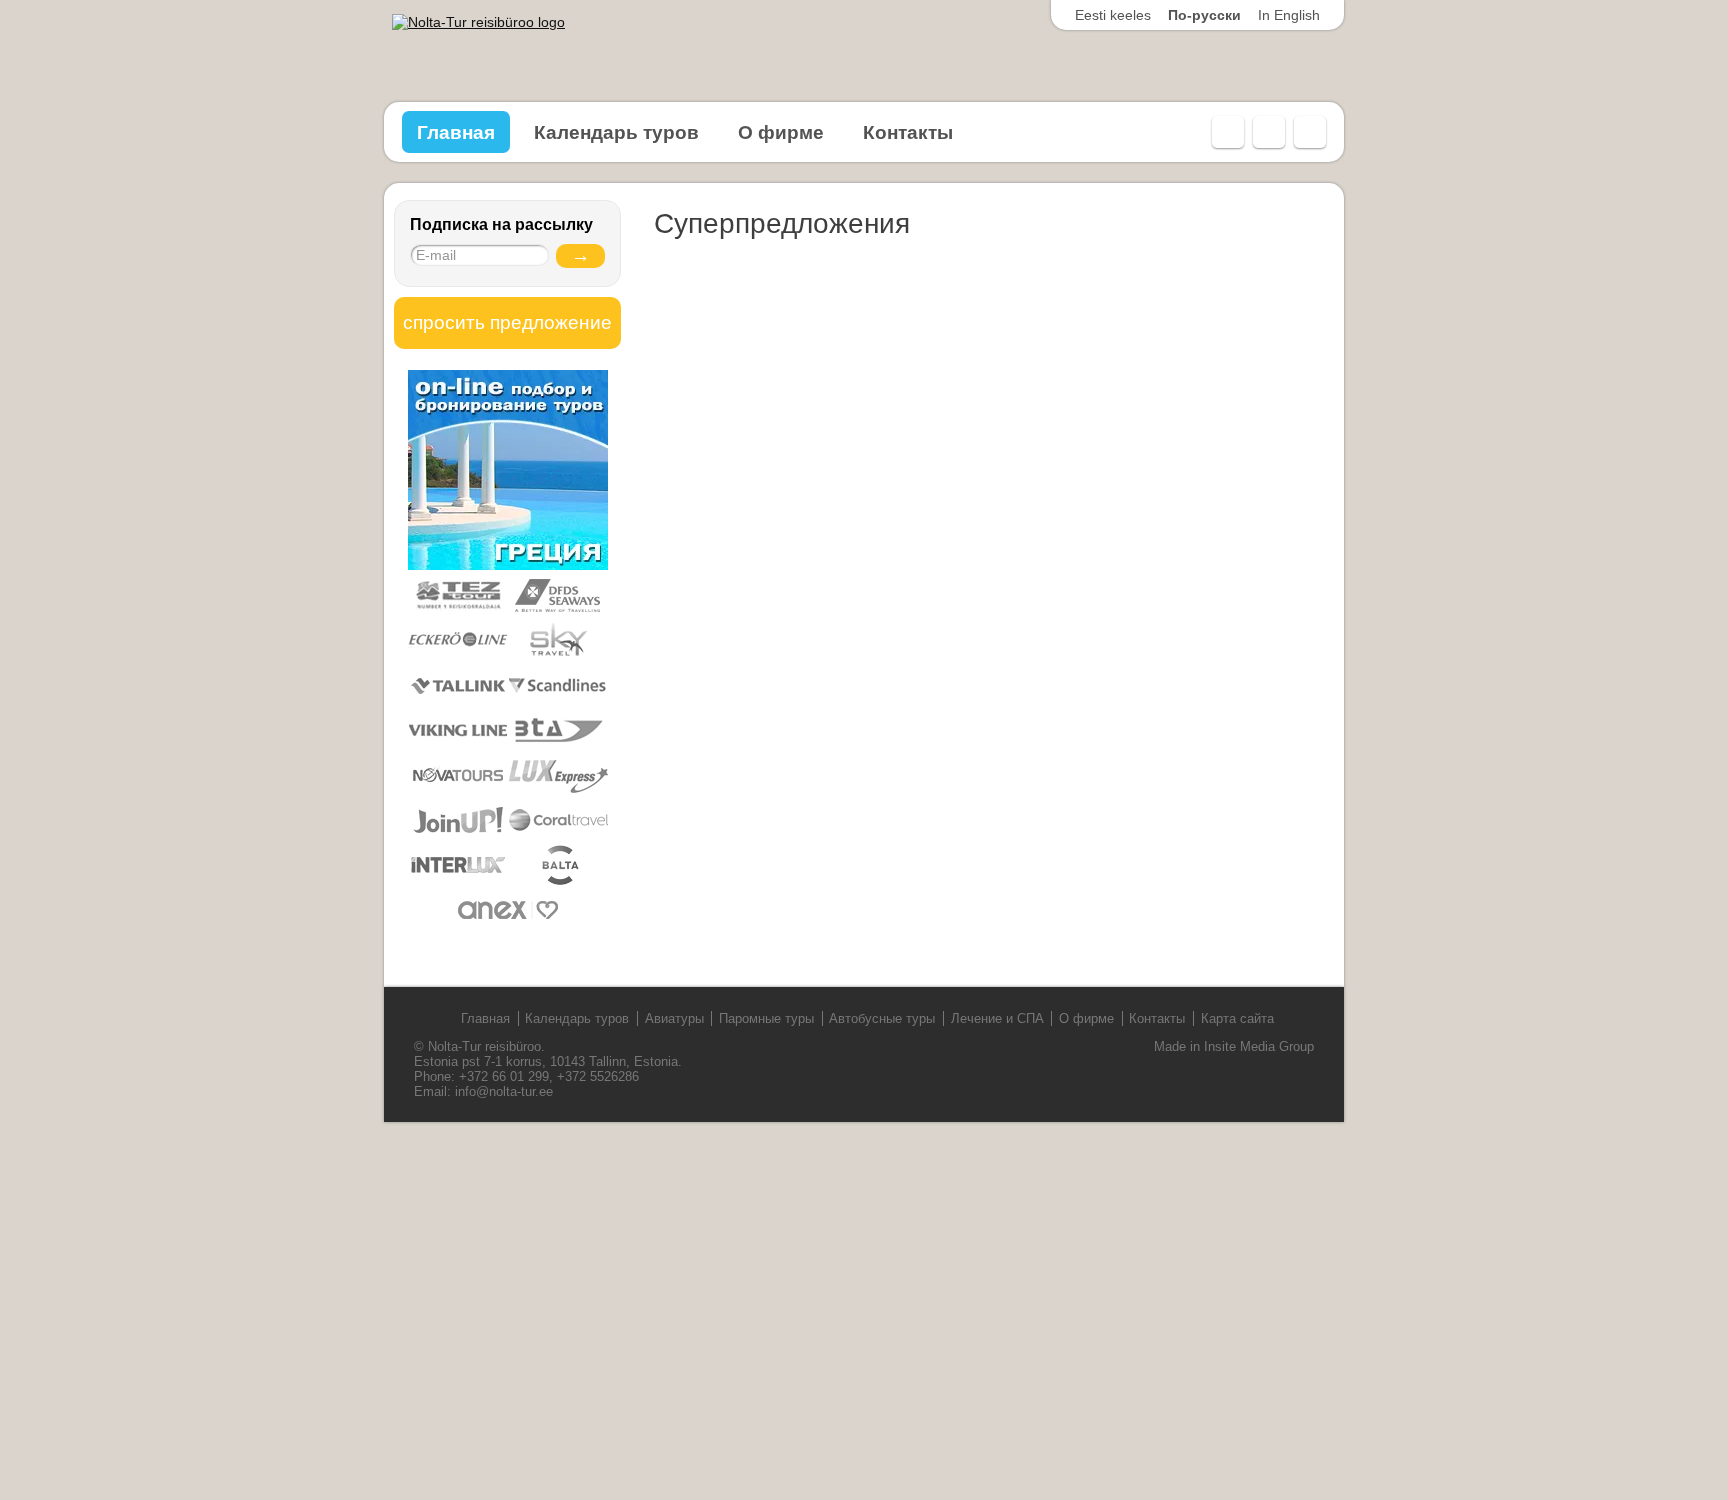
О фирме (781, 132)
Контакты (908, 132)
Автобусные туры (882, 1018)
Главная (456, 132)
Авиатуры (674, 1018)
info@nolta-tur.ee (504, 1091)
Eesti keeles (1113, 15)
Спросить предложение (507, 322)
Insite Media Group (1259, 1046)
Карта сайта (1237, 1018)
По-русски (1204, 15)
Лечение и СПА (997, 1018)
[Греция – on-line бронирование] (508, 566)
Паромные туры (766, 1018)
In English (1289, 15)
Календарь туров (616, 132)
